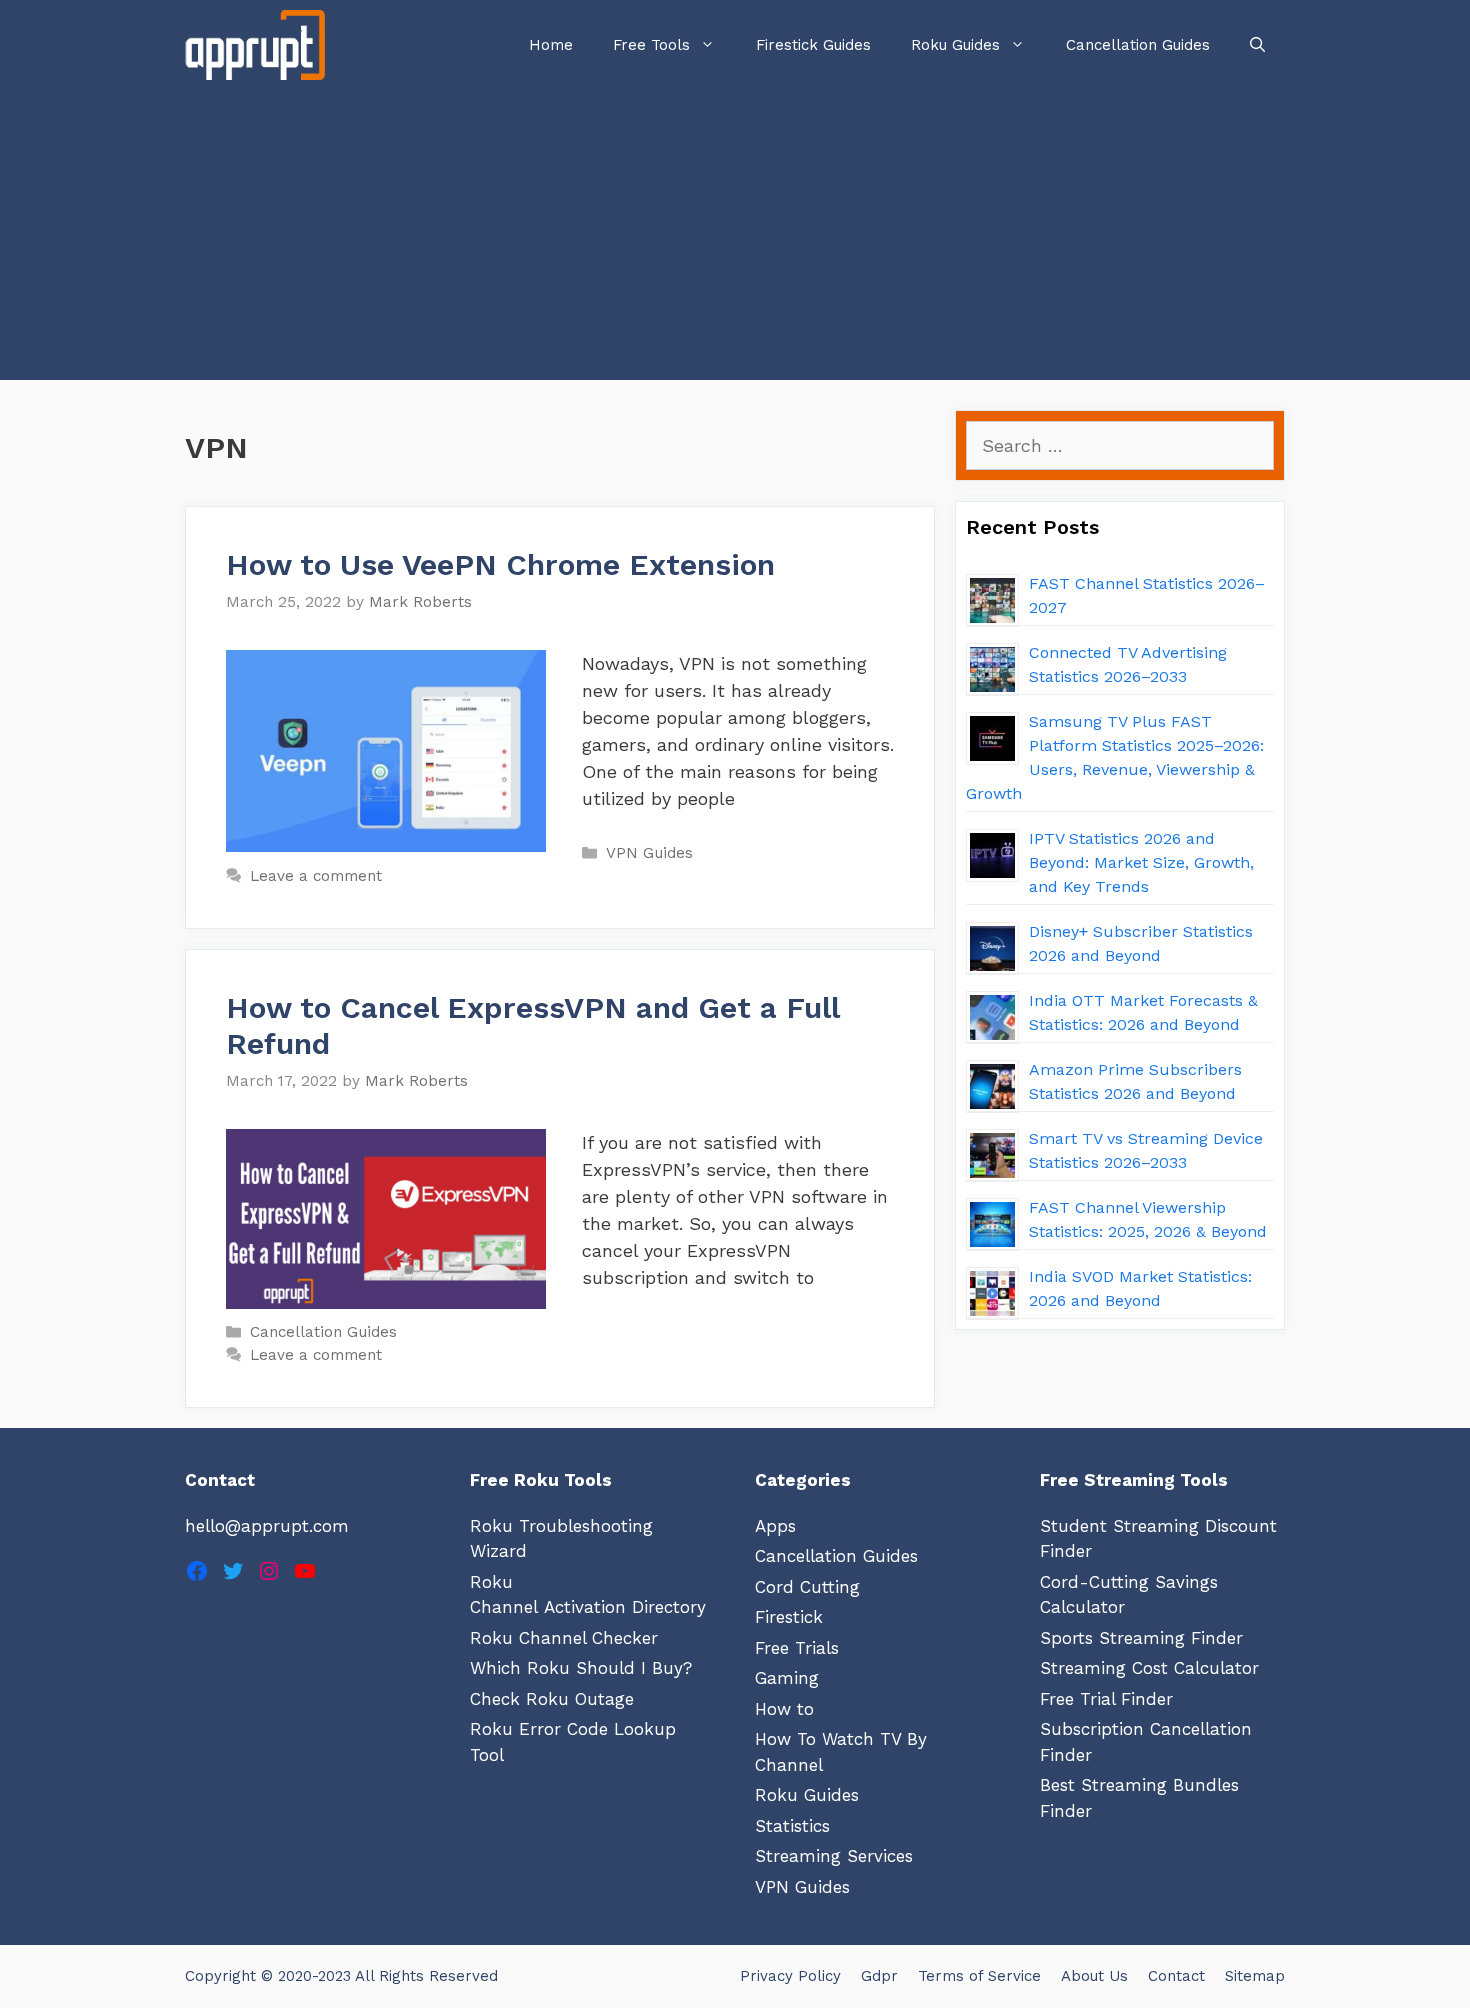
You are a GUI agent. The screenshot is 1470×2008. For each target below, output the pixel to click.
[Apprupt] (260, 45)
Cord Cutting (807, 1587)
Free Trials (797, 1648)
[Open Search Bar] (1257, 45)
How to (784, 1709)
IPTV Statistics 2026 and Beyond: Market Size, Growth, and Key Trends (1141, 862)
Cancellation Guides (1138, 45)
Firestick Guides (813, 45)
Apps (775, 1526)
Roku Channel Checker (564, 1638)
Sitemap (1255, 1976)
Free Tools (651, 45)
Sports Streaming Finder (1141, 1638)
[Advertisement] (735, 240)
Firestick (789, 1617)
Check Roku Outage (552, 1699)
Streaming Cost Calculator (1149, 1668)
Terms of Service (979, 1976)
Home (551, 45)
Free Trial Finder (1106, 1699)
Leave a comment (316, 876)
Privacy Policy (790, 1976)
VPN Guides (649, 853)
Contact (1176, 1976)
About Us (1094, 1976)
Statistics (792, 1826)
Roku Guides (955, 45)
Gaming (787, 1678)
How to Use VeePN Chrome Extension (500, 564)
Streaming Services (834, 1856)
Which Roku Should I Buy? (581, 1668)
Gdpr (879, 1976)
